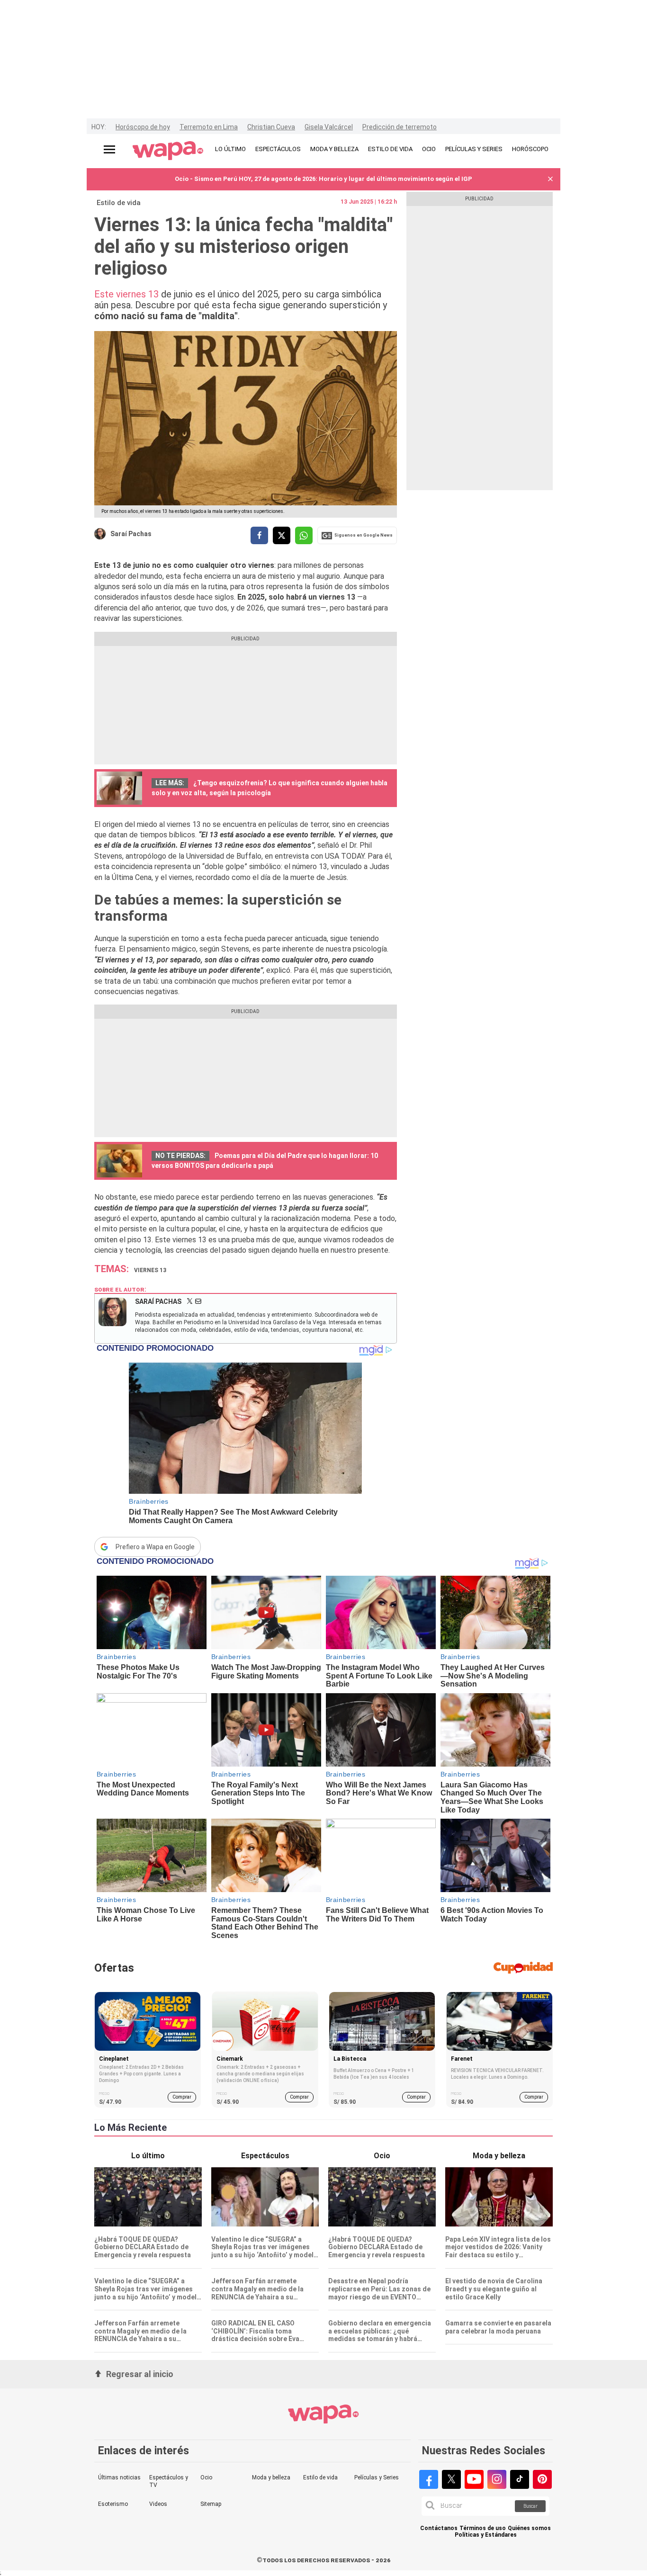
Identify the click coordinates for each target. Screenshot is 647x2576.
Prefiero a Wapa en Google (155, 1547)
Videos (158, 2504)
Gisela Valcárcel (329, 127)
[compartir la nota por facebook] (259, 535)
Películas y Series (377, 2477)
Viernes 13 (150, 1270)
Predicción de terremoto (400, 127)
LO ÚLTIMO (230, 149)
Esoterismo (113, 2504)
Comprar (182, 2097)
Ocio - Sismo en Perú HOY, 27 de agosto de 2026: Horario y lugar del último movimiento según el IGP (323, 179)
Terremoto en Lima (209, 127)
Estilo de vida (119, 203)
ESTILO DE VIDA (390, 149)
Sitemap (211, 2504)
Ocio (206, 2477)
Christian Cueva (271, 127)
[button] (550, 179)
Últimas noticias (119, 2477)
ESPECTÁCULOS (278, 149)
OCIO (429, 149)
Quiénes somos (529, 2528)
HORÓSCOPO (530, 149)
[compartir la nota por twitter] (282, 535)
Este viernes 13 (126, 294)
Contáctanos (439, 2528)
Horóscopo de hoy (143, 127)
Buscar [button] (530, 2506)
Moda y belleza (271, 2477)
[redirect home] (168, 151)
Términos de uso (483, 2528)
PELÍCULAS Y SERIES (474, 149)
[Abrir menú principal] (109, 149)
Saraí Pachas (131, 534)
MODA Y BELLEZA (334, 149)
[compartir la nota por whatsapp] (304, 535)
